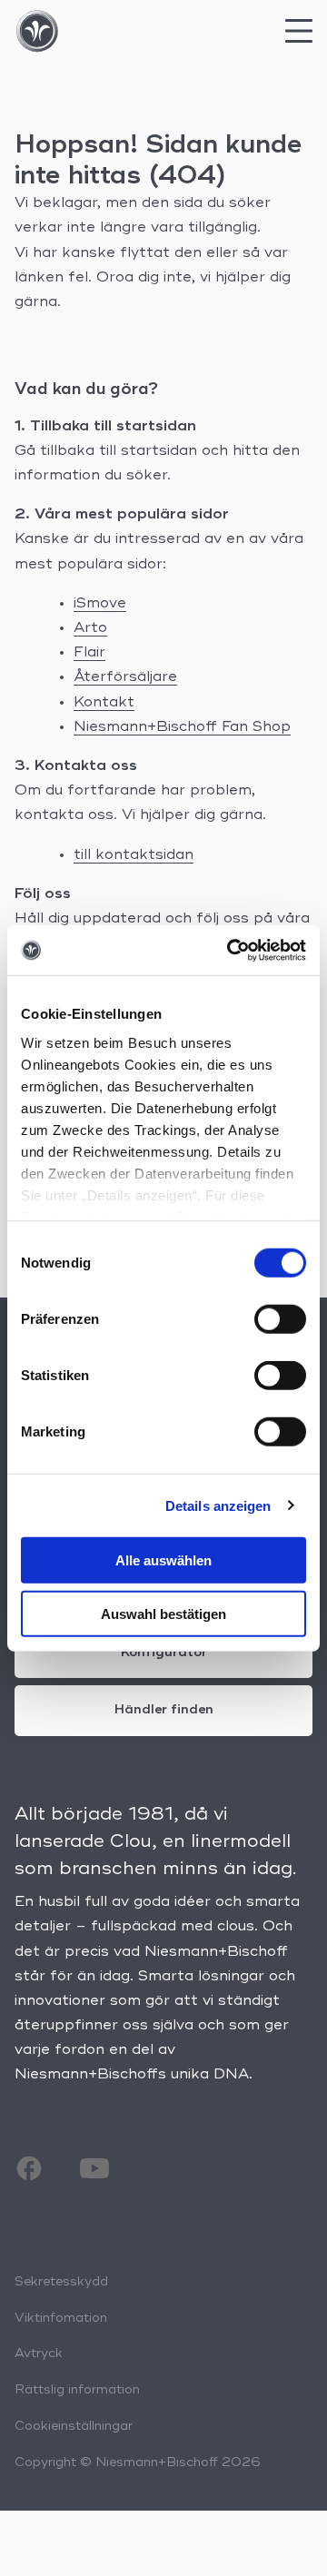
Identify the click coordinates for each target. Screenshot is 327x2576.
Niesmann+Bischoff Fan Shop (182, 727)
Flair (89, 653)
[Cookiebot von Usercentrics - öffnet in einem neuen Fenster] (231, 950)
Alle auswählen (163, 1560)
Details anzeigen (218, 1505)
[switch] (280, 1319)
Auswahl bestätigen (163, 1614)
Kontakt (104, 703)
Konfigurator (164, 1653)
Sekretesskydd (61, 2282)
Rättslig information (77, 2390)
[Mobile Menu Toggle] (299, 36)
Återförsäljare (125, 677)
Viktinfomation (61, 2318)
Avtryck (39, 2354)
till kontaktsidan (134, 855)
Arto (90, 628)
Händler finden (164, 1710)
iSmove (100, 604)
